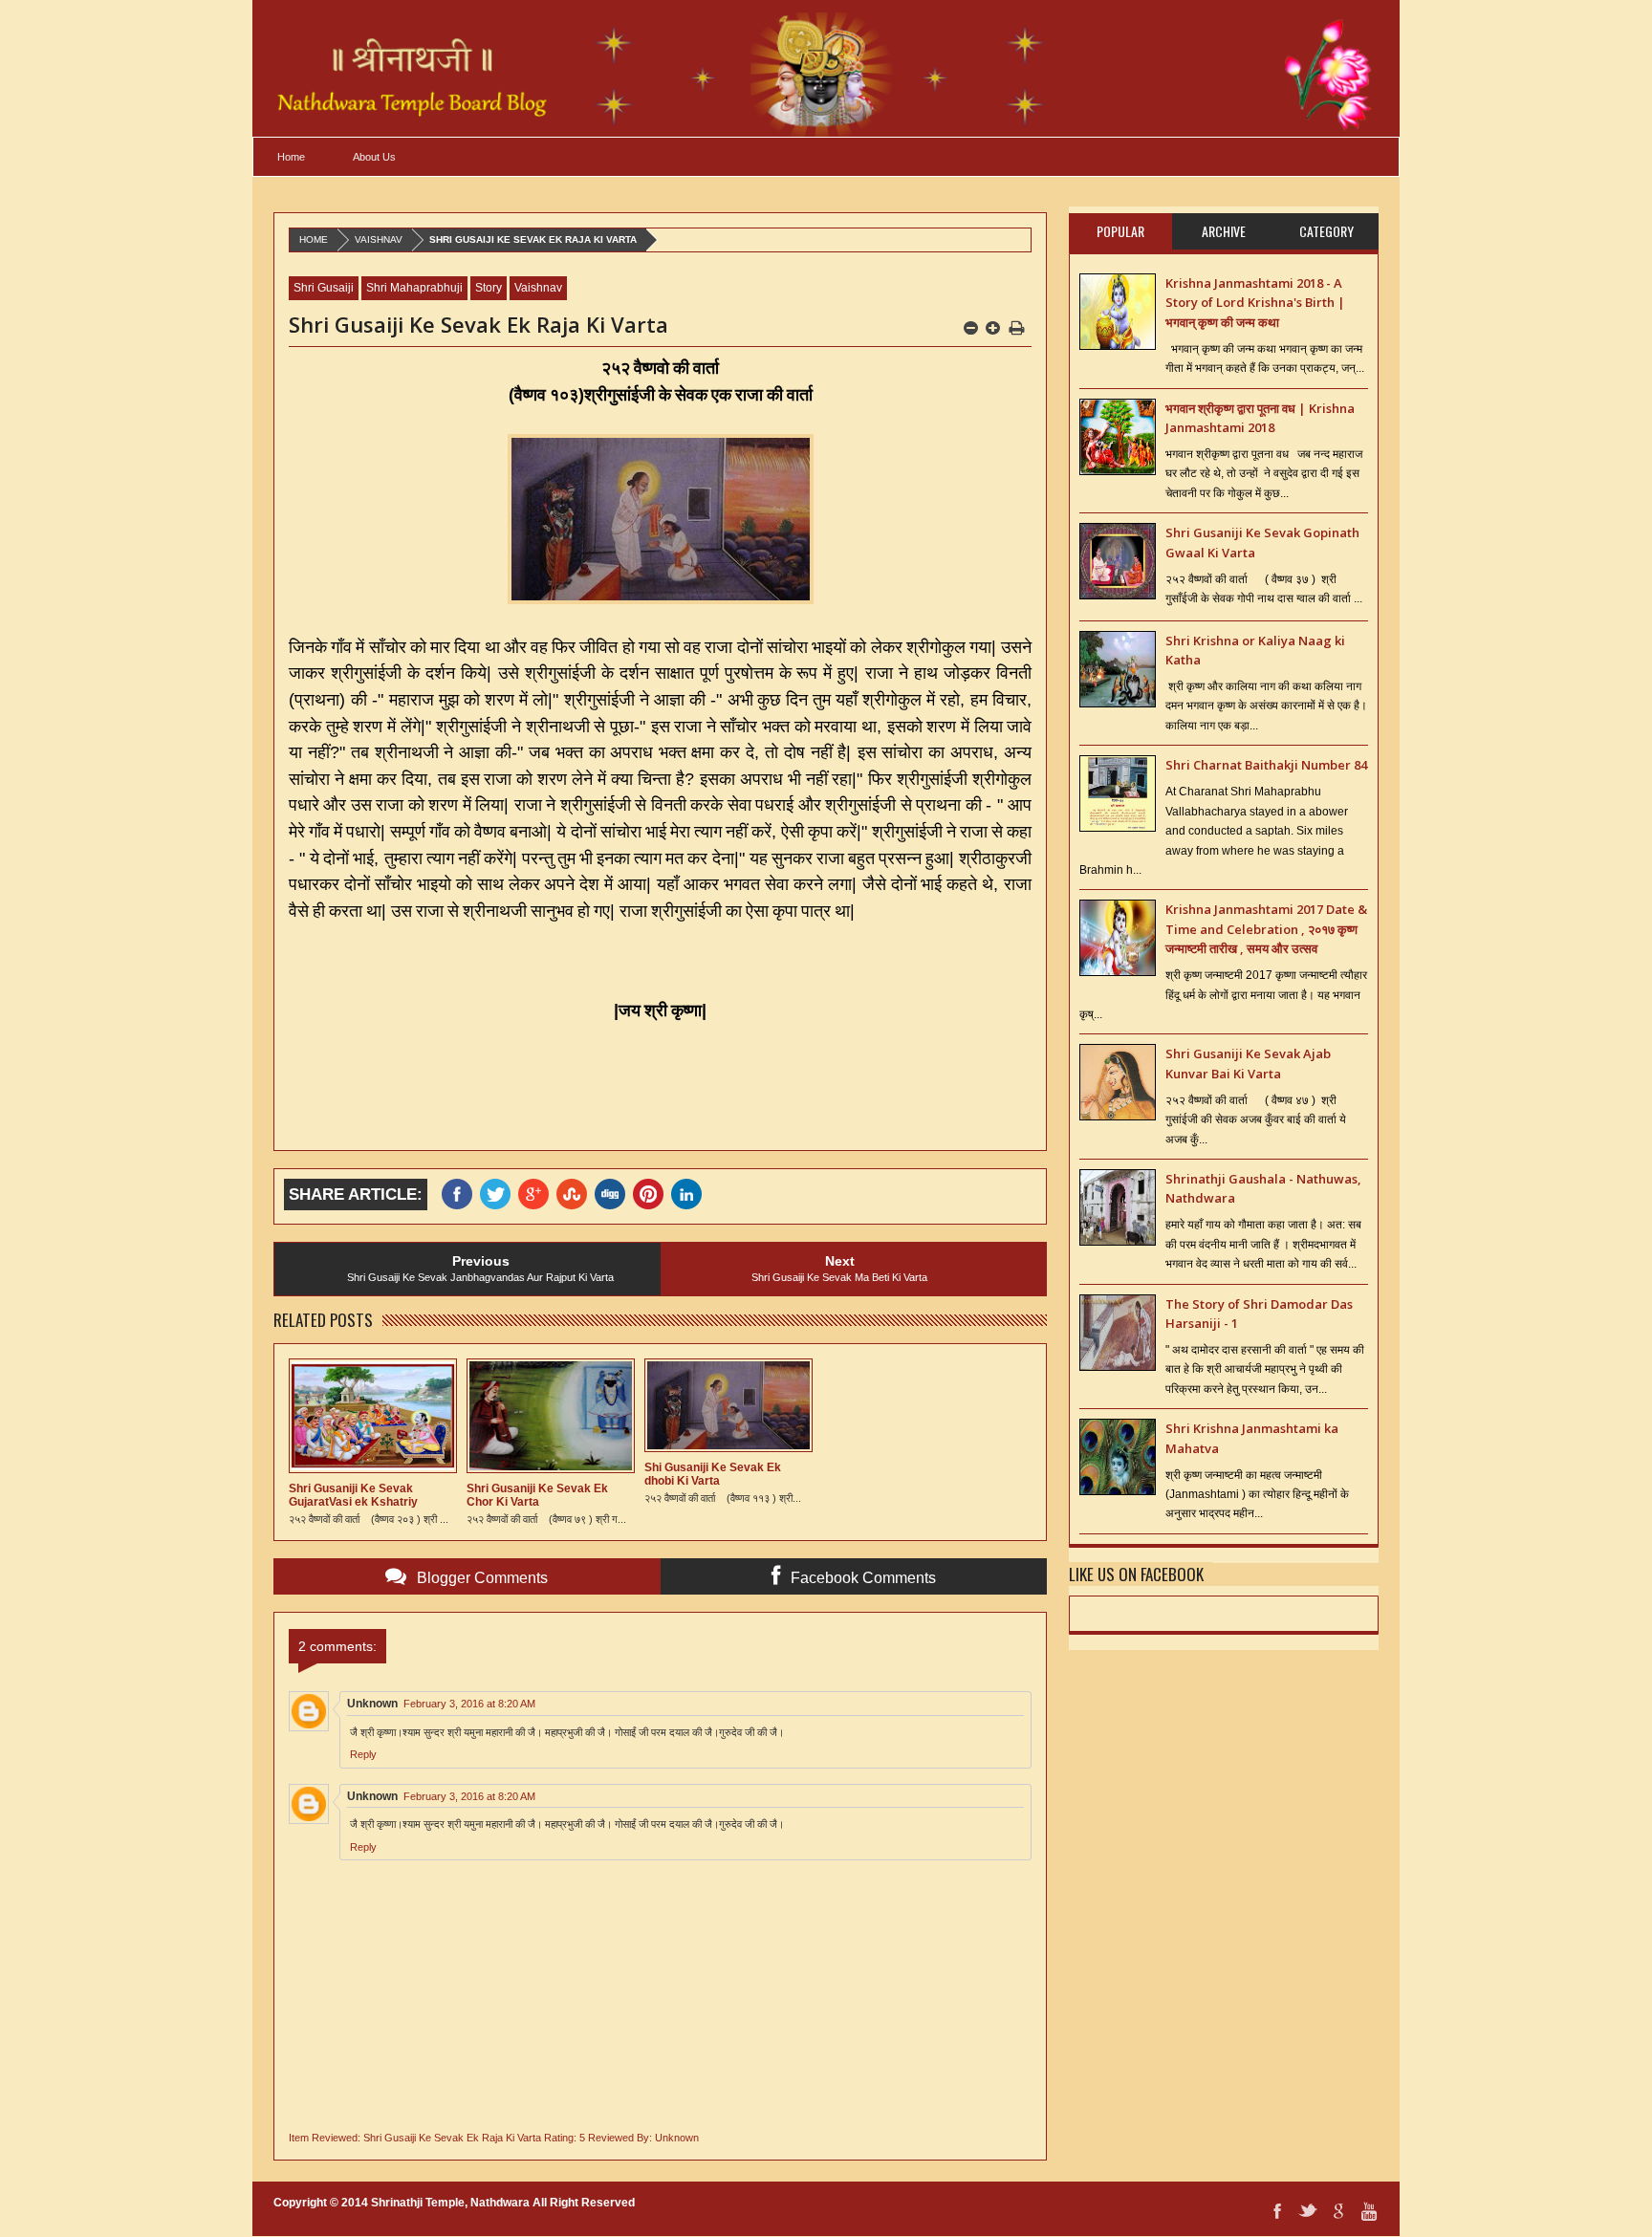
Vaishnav (379, 239)
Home (291, 157)
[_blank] (499, 1195)
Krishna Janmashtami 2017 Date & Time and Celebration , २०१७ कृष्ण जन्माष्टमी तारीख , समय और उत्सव (1266, 929)
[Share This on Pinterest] (652, 1195)
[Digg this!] (614, 1195)
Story (489, 288)
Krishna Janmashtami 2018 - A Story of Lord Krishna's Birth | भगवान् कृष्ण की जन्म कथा (1255, 303)
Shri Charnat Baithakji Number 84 (1266, 765)
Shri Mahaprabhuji (414, 288)
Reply (363, 1754)
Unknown (372, 1704)
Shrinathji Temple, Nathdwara (450, 2203)
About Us (374, 157)
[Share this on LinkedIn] (690, 1195)
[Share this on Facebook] (461, 1195)
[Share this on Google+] (537, 1195)
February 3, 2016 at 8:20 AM (469, 1704)
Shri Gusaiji (324, 288)
